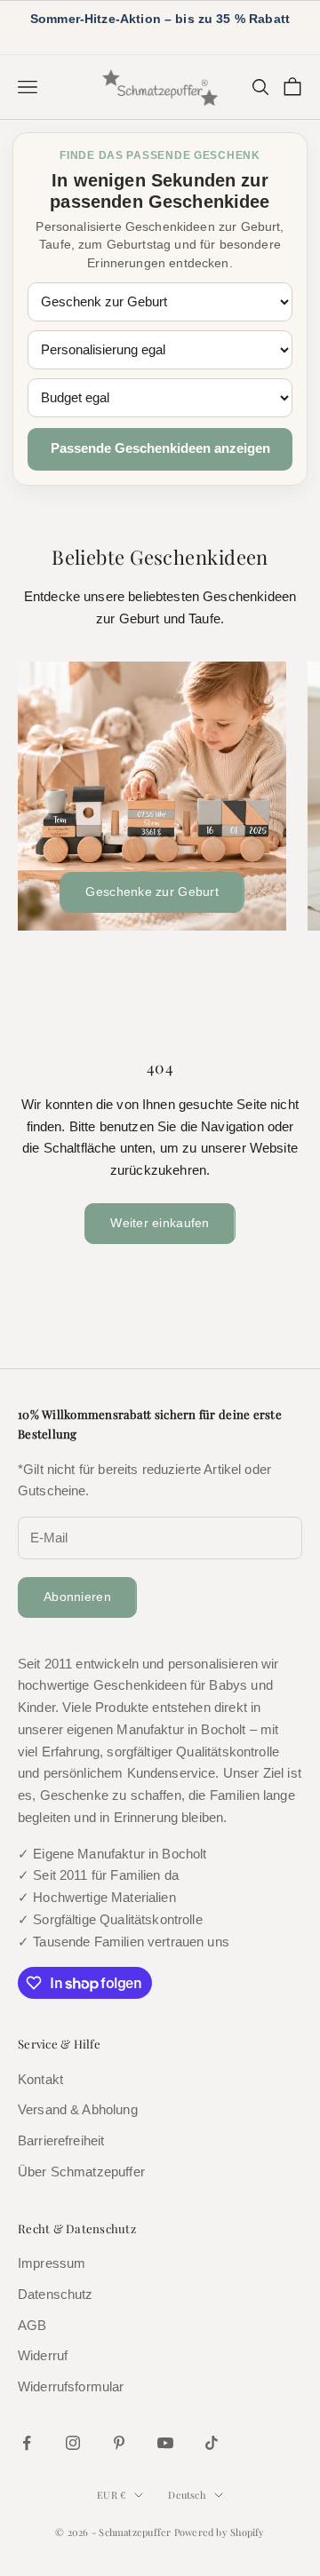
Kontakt (40, 2079)
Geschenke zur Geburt (152, 892)
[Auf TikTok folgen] (212, 2443)
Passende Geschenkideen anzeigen (160, 448)
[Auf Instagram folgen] (73, 2443)
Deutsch (187, 2495)
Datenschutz (56, 2294)
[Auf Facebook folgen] (27, 2443)
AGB (32, 2325)
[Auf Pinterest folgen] (119, 2443)
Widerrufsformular (71, 2386)
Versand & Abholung (78, 2109)
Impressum (52, 2263)
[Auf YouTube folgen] (165, 2443)
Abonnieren (77, 1597)
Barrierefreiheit (61, 2140)
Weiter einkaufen (160, 1223)
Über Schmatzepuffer (81, 2172)
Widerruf (43, 2355)
